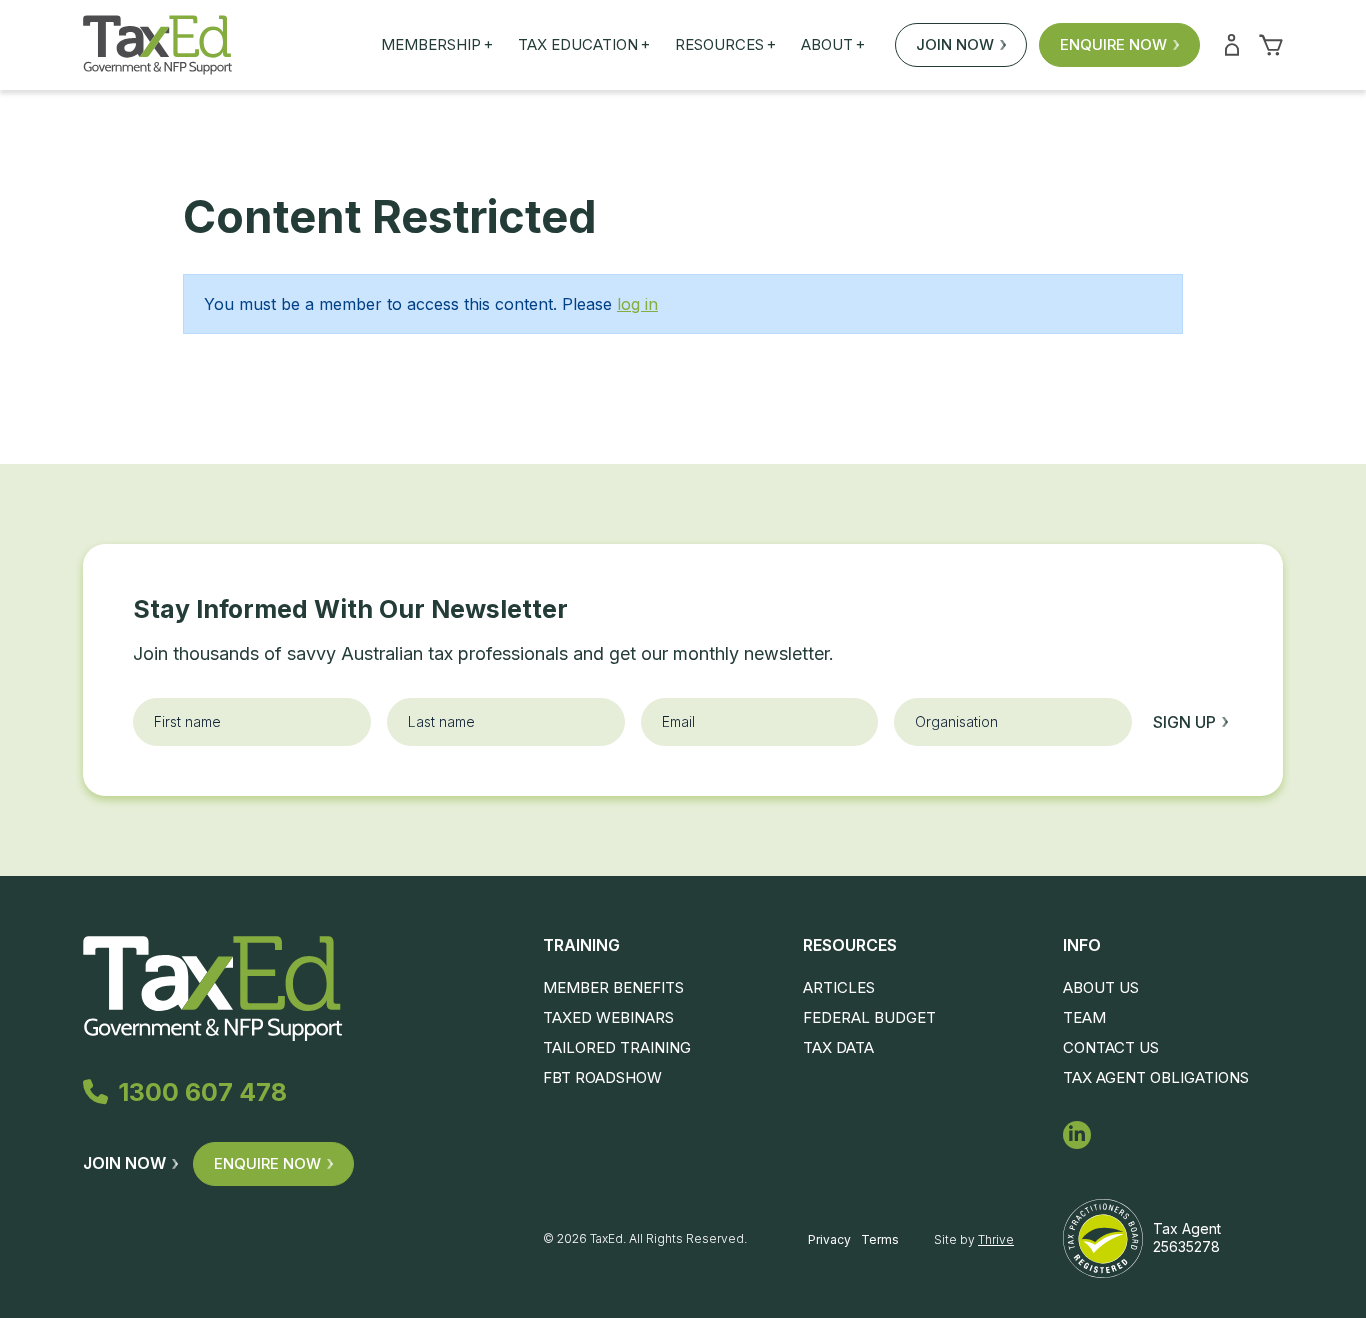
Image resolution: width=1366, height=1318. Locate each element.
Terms (880, 1239)
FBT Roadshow (602, 1077)
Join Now (955, 44)
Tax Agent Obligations (1156, 1077)
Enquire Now (1113, 44)
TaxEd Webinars (608, 1017)
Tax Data (838, 1047)
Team (1084, 1017)
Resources (725, 45)
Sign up (1184, 722)
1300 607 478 (202, 1092)
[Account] (1232, 45)
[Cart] (1271, 45)
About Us (1101, 987)
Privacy (829, 1239)
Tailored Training (617, 1047)
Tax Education (584, 45)
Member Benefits (613, 987)
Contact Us (1111, 1047)
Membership (437, 45)
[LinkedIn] (1077, 1135)
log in (637, 304)
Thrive (996, 1239)
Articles (839, 987)
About (833, 45)
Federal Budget (869, 1017)
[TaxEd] (157, 45)
